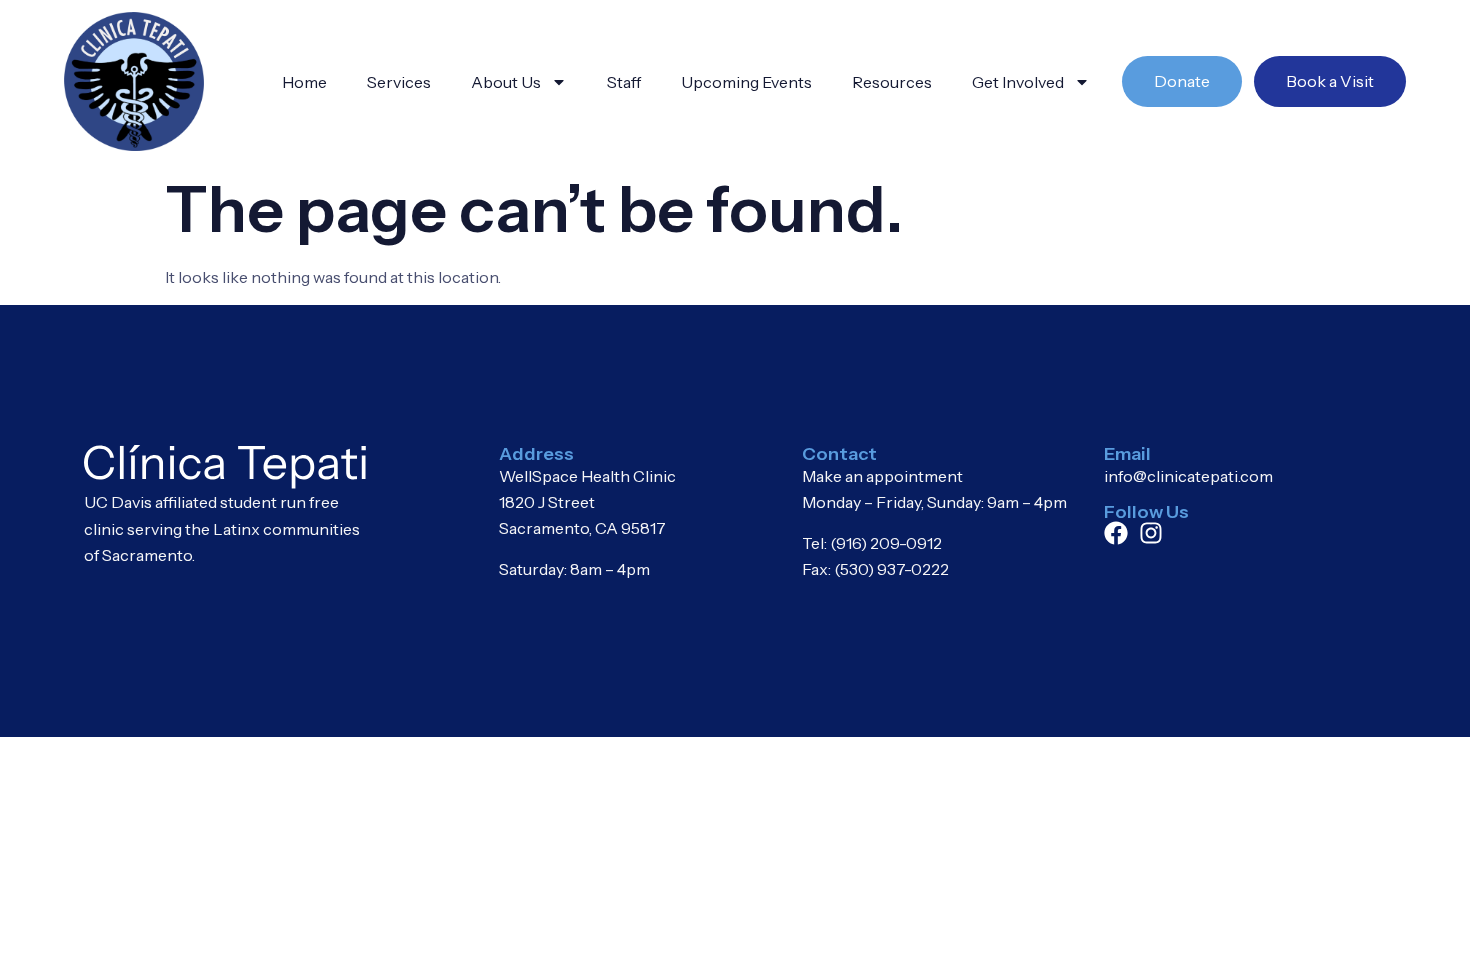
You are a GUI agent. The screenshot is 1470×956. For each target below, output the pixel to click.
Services (399, 82)
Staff (624, 82)
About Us (506, 82)
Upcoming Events (746, 82)
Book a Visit (1330, 81)
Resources (892, 82)
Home (304, 82)
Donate (1182, 81)
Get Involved (1018, 82)
